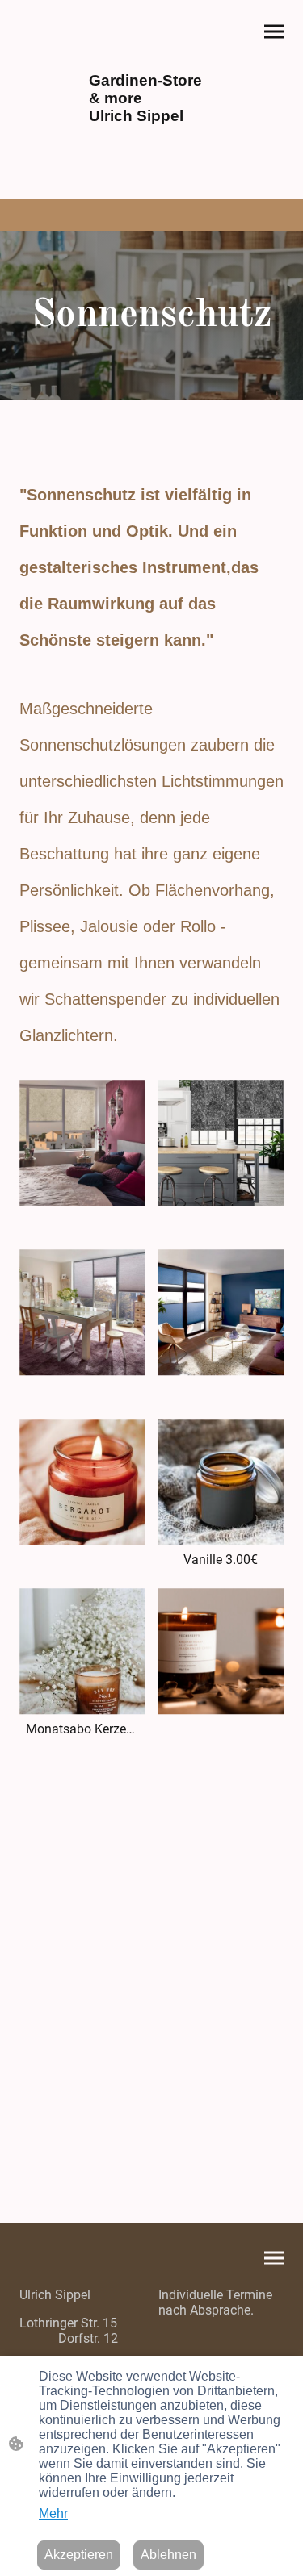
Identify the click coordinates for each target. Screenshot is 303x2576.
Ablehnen (168, 2555)
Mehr (53, 2513)
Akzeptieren (79, 2555)
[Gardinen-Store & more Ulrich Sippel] (152, 141)
